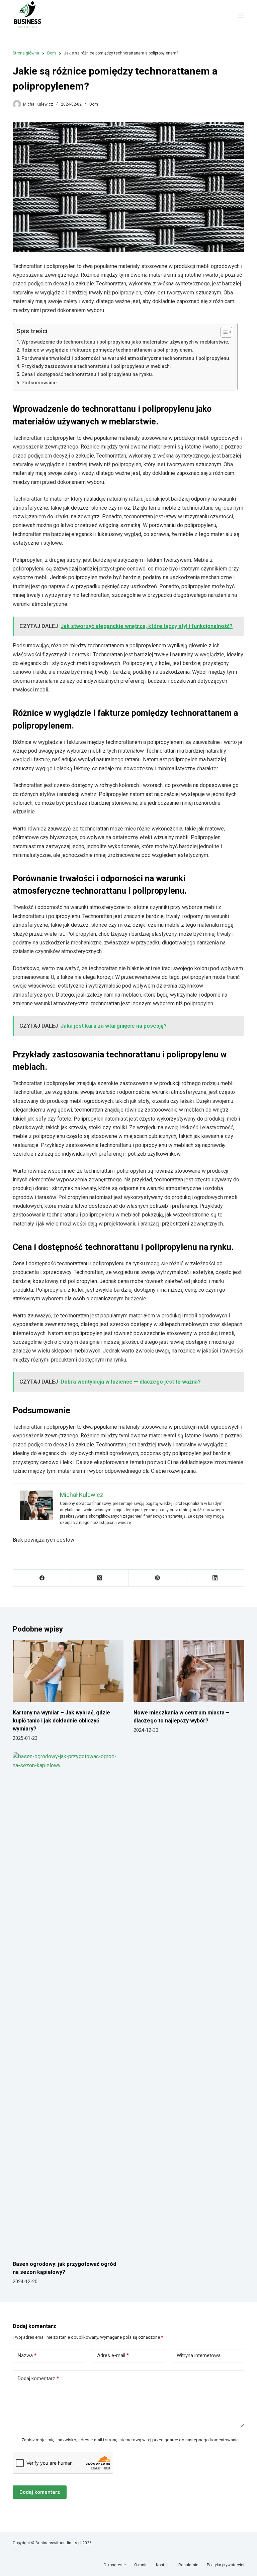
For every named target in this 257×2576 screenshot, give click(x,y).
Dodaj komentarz (38, 2378)
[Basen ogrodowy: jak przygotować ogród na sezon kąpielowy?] (68, 2003)
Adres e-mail (113, 2355)
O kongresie (115, 2565)
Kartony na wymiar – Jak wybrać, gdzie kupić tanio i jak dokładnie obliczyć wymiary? (61, 1721)
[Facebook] (42, 1578)
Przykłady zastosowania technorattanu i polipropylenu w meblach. (96, 366)
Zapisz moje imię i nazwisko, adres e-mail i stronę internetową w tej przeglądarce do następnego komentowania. (131, 2440)
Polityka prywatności (226, 2565)
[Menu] (241, 15)
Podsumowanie (39, 383)
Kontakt (163, 2565)
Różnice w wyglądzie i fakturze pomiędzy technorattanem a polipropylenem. (107, 350)
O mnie (141, 2565)
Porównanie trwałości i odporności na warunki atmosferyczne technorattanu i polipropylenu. (126, 358)
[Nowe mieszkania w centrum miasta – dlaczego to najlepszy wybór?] (189, 1671)
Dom (94, 104)
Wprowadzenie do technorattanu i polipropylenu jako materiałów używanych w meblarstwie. (125, 342)
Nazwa (27, 2355)
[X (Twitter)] (100, 1578)
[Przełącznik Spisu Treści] (223, 332)
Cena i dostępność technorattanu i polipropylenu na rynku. (87, 374)
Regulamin (188, 2565)
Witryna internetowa (199, 2355)
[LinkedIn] (215, 1578)
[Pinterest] (158, 1578)
